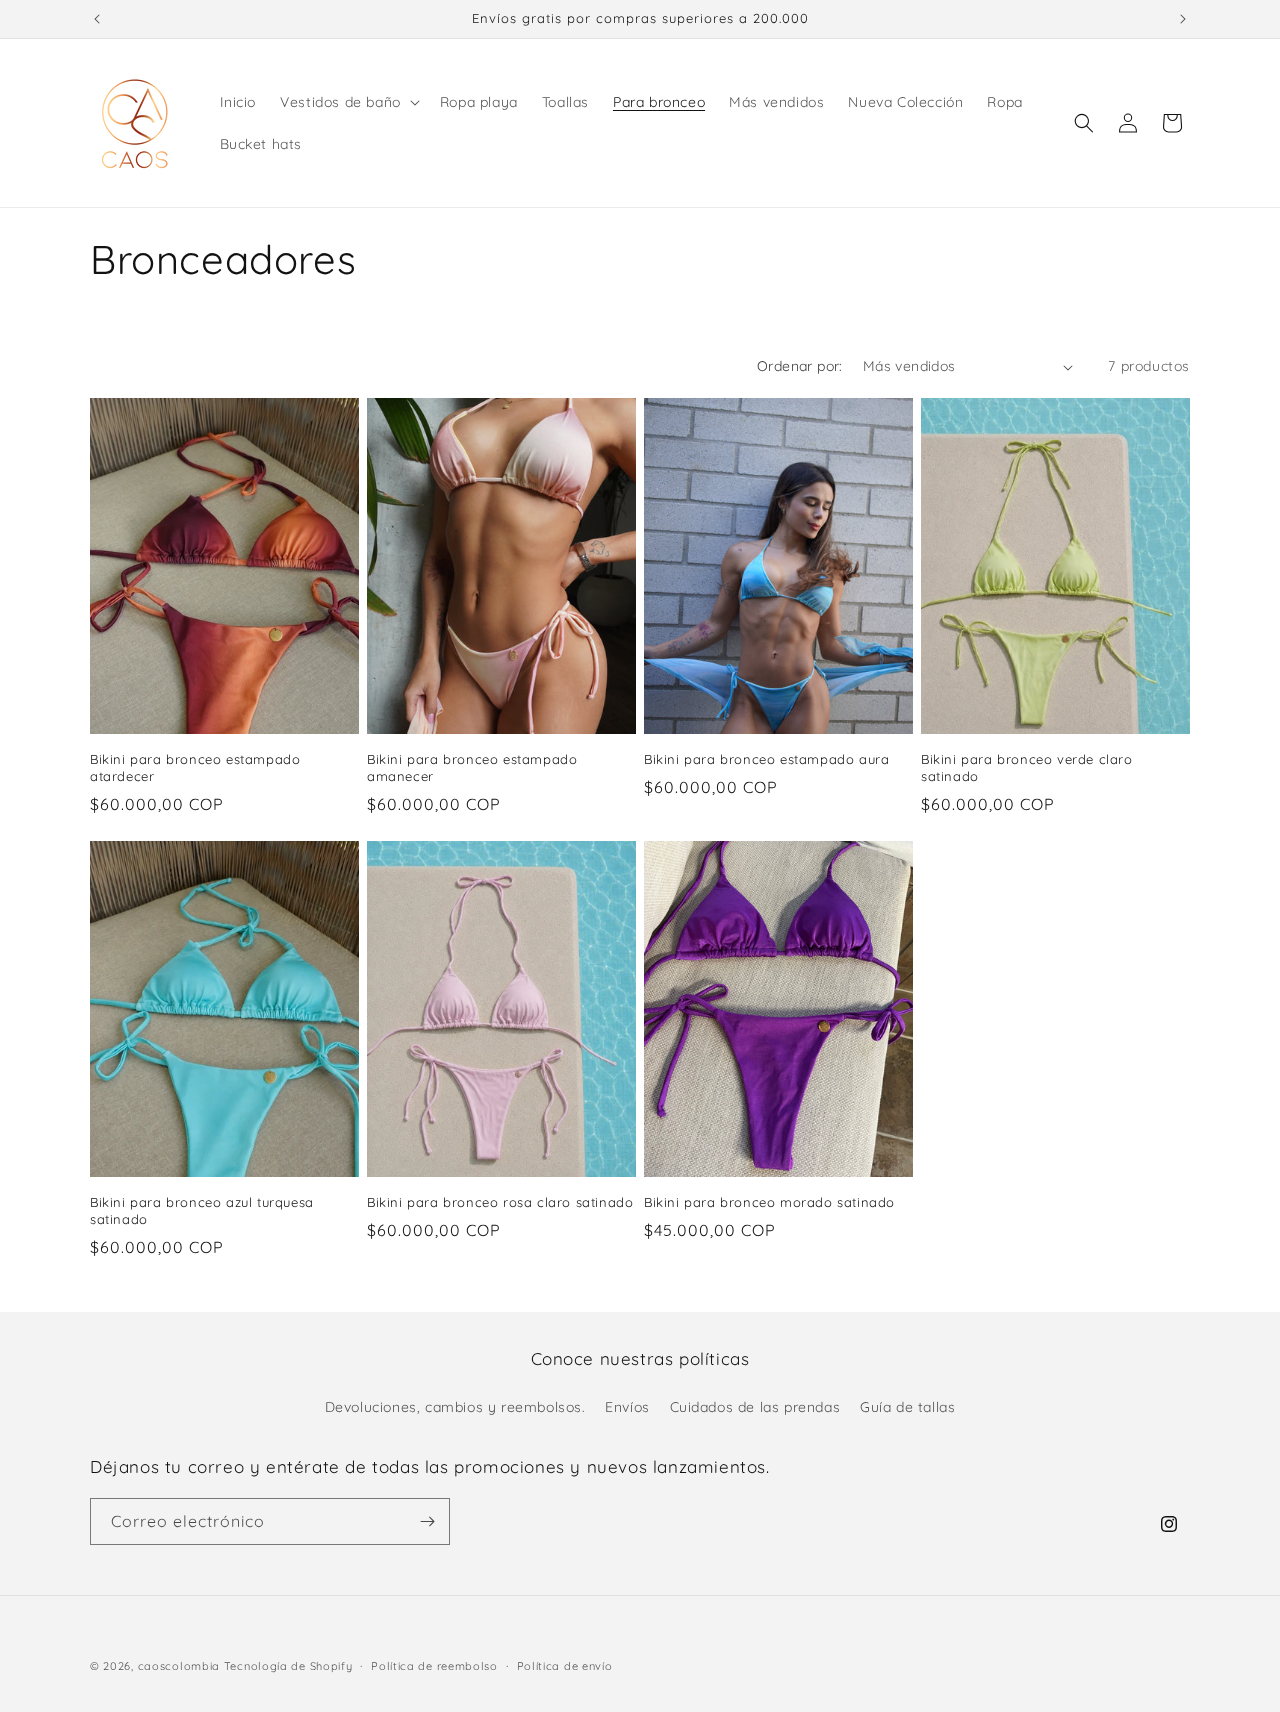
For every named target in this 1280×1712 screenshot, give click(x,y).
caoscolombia (179, 1666)
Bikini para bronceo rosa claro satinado (500, 1202)
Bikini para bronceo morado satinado (769, 1202)
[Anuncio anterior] (97, 19)
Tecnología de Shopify (288, 1666)
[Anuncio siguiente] (1183, 19)
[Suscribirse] (427, 1521)
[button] (348, 102)
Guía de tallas (907, 1407)
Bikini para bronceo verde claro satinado (1027, 767)
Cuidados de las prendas (755, 1407)
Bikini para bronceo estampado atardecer (195, 767)
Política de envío (565, 1665)
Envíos (627, 1407)
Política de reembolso (434, 1665)
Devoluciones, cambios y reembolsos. (455, 1407)
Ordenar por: (800, 366)
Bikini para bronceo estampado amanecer (472, 767)
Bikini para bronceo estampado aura (766, 759)
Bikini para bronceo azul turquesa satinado (202, 1210)
